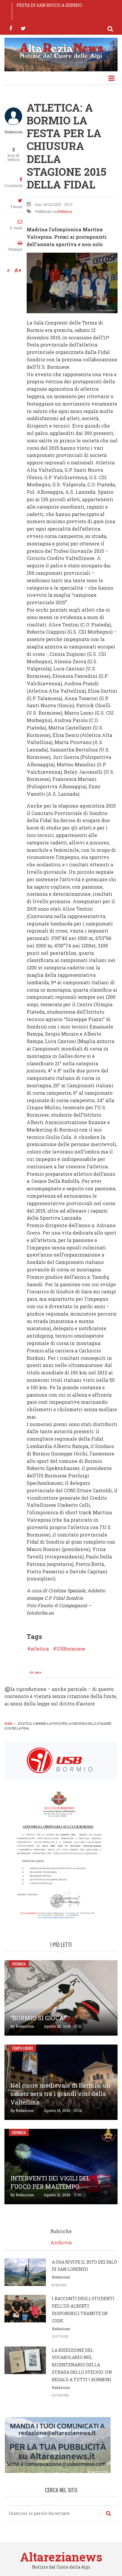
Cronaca (19, 1964)
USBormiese (71, 1649)
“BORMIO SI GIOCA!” (39, 2018)
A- (9, 270)
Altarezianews (61, 2557)
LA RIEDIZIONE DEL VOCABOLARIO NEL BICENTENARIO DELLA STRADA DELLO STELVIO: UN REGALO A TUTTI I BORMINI (82, 2365)
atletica (40, 1649)
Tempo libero (23, 2048)
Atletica (66, 211)
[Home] (61, 50)
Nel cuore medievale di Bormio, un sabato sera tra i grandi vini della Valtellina (60, 2094)
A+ (18, 270)
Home (9, 1724)
